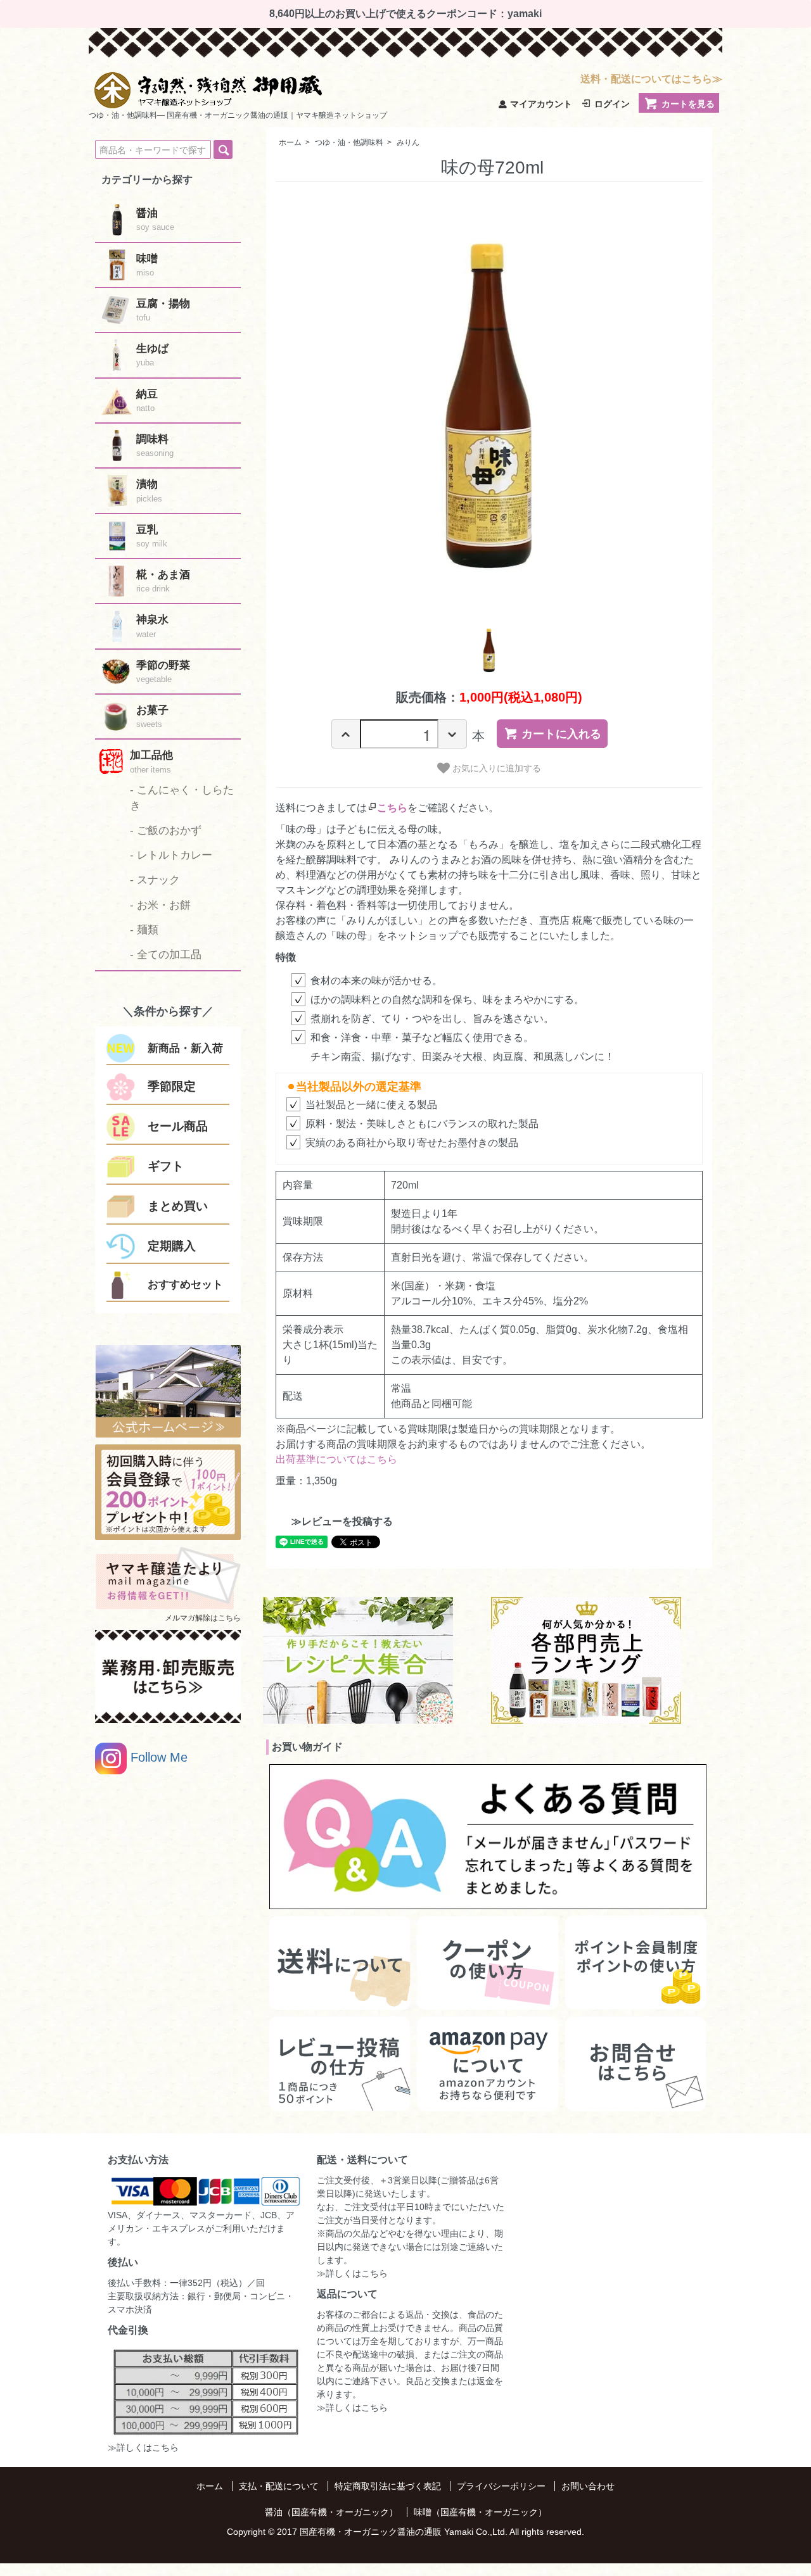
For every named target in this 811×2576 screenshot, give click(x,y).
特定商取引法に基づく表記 (388, 2486)
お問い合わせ (588, 2486)
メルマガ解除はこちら (203, 1618)
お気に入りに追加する (495, 767)
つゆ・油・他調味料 (349, 142)
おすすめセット (185, 1285)
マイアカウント (541, 104)
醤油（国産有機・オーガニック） (331, 2512)
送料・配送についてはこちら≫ (651, 79)
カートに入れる (561, 734)
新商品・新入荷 (185, 1048)
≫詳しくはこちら (143, 2447)
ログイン (612, 104)
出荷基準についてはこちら (336, 1459)
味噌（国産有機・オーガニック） (480, 2512)
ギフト (166, 1166)
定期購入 (172, 1246)
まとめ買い (178, 1206)
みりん (408, 142)
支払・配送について (279, 2486)
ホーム (290, 142)
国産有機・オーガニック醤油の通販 (371, 2532)
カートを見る (688, 104)
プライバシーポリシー (501, 2486)
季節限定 (172, 1086)
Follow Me (157, 1757)
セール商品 (178, 1126)
